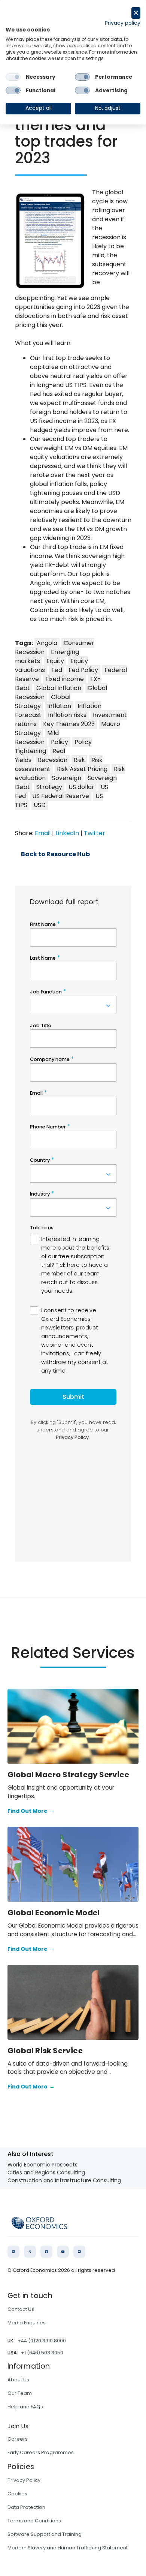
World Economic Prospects (42, 2165)
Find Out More (31, 1811)
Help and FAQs (25, 2407)
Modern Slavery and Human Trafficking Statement (68, 2548)
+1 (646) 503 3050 (42, 2353)
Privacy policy (123, 23)
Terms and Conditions (34, 2521)
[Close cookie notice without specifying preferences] (136, 13)
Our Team (20, 2393)
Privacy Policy (24, 2480)
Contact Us (21, 2309)
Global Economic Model (54, 1913)
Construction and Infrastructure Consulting (64, 2180)
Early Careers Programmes (41, 2452)
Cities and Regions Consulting (46, 2172)
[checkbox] (13, 77)
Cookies (17, 2494)
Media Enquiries (27, 2323)
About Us (18, 2380)
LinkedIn (67, 833)
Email (43, 833)
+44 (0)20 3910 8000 (42, 2341)
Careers (18, 2439)
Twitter (95, 833)
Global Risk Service (45, 2051)
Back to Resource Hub (55, 854)
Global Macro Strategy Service (68, 1775)
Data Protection (26, 2507)
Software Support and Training (45, 2534)
